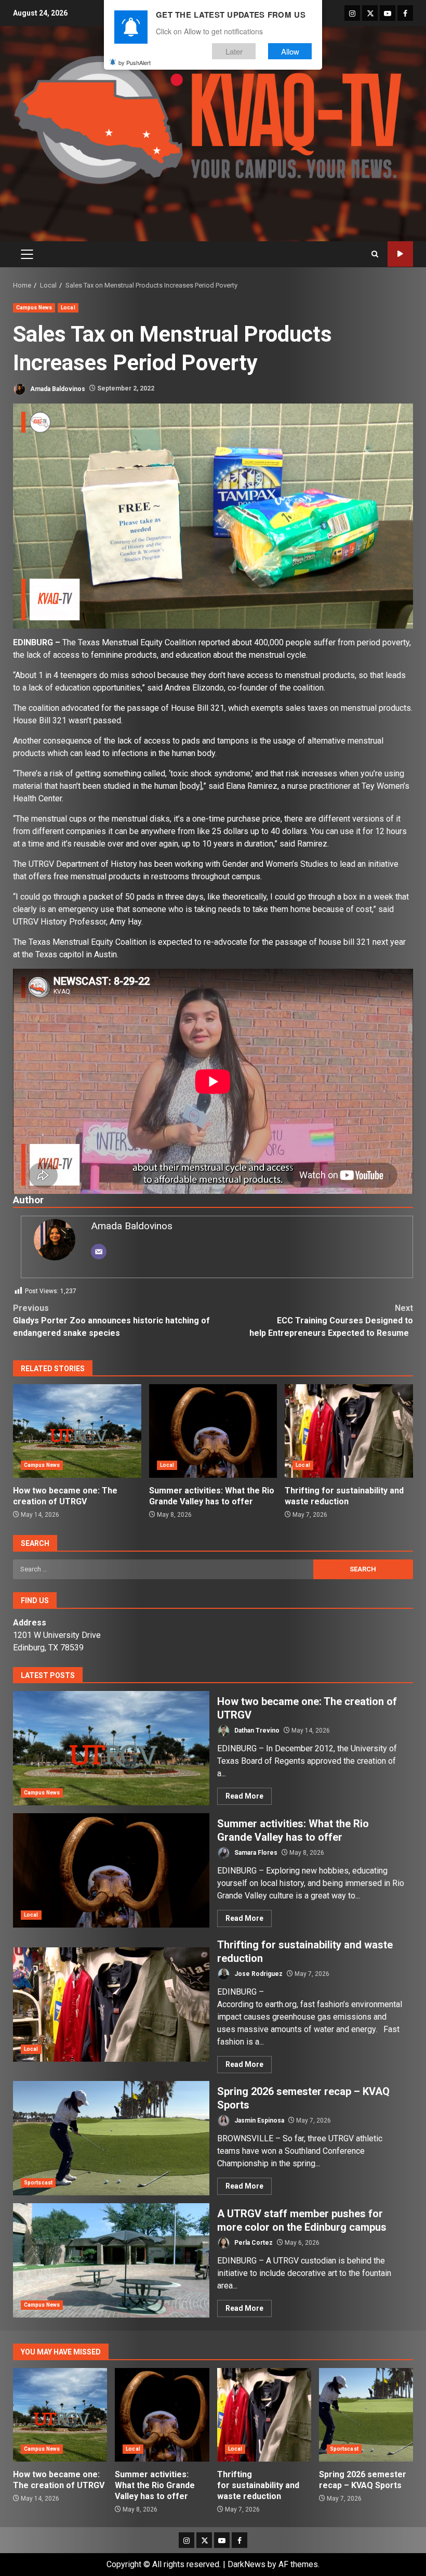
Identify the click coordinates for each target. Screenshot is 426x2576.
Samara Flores (255, 1853)
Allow (290, 51)
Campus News (34, 308)
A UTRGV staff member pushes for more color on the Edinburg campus (111, 2260)
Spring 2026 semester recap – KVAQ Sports (111, 2138)
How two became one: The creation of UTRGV (77, 1431)
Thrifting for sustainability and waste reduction (349, 1431)
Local (68, 308)
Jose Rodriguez (258, 1974)
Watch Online (400, 254)
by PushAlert (135, 62)
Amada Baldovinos (57, 388)
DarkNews (247, 2564)
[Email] (99, 1252)
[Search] (375, 254)
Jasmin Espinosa (258, 2120)
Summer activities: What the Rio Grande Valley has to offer (213, 1431)
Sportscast (38, 2183)
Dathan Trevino (256, 1731)
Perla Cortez (253, 2243)
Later (234, 51)
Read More (244, 1796)
